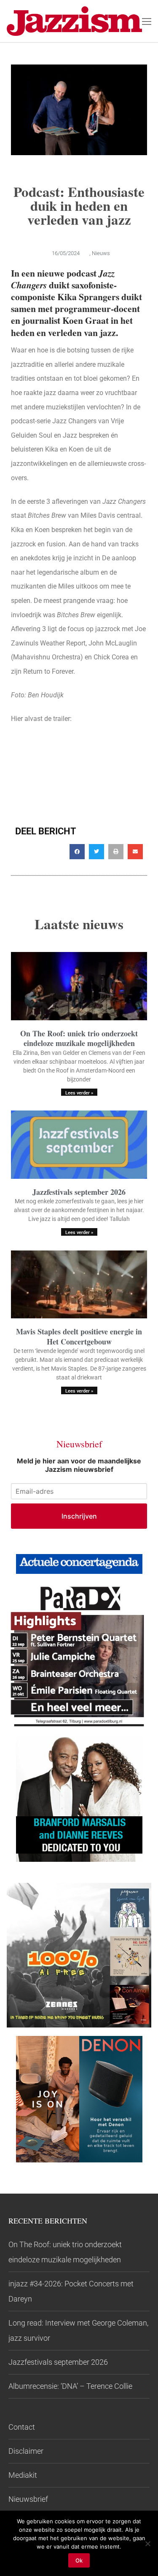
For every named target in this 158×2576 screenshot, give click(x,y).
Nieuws (101, 253)
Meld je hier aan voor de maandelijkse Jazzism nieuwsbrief (79, 1465)
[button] (77, 852)
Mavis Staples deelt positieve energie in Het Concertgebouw (79, 1336)
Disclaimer (26, 2451)
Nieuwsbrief (28, 2499)
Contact (22, 2427)
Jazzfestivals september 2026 (79, 1192)
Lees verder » (79, 1093)
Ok (79, 2560)
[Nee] (147, 2544)
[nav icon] (147, 21)
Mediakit (23, 2475)
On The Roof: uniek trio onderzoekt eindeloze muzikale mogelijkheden (79, 1038)
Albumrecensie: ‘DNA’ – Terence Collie (70, 2386)
